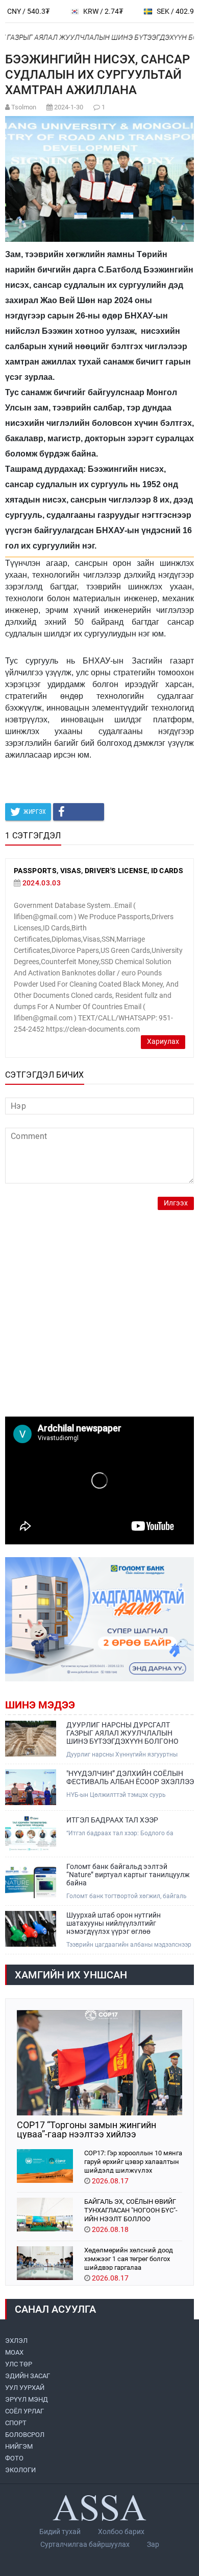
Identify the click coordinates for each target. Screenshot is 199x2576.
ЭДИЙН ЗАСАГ (28, 2376)
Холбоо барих (121, 2532)
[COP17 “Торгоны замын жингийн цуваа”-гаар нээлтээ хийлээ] (99, 2063)
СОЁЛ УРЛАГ (24, 2411)
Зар (153, 2544)
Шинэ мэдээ (40, 1705)
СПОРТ (16, 2423)
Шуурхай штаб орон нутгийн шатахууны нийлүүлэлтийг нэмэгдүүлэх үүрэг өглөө (114, 1923)
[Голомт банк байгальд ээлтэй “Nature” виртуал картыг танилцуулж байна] (31, 1880)
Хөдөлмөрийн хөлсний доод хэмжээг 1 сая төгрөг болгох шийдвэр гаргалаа (129, 2258)
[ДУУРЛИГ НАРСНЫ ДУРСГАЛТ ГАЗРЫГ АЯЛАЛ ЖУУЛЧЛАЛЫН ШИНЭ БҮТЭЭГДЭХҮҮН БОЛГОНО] (31, 1739)
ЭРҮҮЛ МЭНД (27, 2399)
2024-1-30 (69, 107)
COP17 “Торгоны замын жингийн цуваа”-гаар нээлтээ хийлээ (86, 2130)
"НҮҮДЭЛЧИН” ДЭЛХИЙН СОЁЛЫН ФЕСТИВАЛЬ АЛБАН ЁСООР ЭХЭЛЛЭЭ (130, 1777)
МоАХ (14, 2352)
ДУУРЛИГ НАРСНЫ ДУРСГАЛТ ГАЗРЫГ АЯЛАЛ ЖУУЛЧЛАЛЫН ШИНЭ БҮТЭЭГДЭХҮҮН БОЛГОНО (122, 1733)
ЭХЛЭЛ (16, 2341)
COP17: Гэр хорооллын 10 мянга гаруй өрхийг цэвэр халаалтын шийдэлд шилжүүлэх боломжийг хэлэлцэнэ (133, 2161)
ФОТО (14, 2458)
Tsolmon (24, 107)
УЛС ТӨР (19, 2364)
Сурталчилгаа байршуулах (85, 2544)
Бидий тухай (60, 2532)
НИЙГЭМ (19, 2446)
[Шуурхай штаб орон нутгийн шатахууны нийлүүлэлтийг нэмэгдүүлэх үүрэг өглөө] (31, 1929)
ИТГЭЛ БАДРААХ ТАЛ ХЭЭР (112, 1820)
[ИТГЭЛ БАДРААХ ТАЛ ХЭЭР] (31, 1834)
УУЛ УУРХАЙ (25, 2388)
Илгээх (176, 1203)
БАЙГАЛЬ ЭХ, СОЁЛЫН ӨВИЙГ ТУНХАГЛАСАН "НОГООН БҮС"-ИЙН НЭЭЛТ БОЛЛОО (131, 2210)
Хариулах (163, 1042)
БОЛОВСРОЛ (25, 2435)
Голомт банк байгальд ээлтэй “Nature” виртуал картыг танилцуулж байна (128, 1875)
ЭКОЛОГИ (20, 2470)
